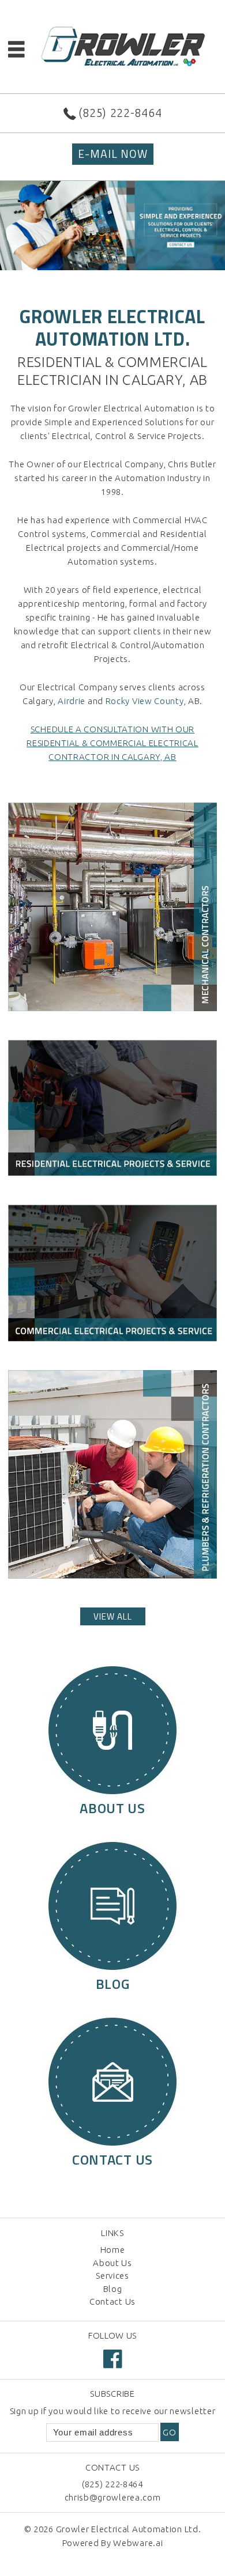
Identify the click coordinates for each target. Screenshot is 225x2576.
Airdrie (72, 701)
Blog (113, 2289)
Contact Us (112, 2301)
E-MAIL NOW (113, 154)
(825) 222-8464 (120, 113)
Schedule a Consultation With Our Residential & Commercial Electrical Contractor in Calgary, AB (112, 743)
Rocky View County (145, 701)
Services (112, 2276)
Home (113, 2250)
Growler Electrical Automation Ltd (127, 2529)
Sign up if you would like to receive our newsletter (113, 2411)
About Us (112, 2263)
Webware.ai (138, 2543)
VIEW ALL (113, 1616)
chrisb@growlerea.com (113, 2497)
